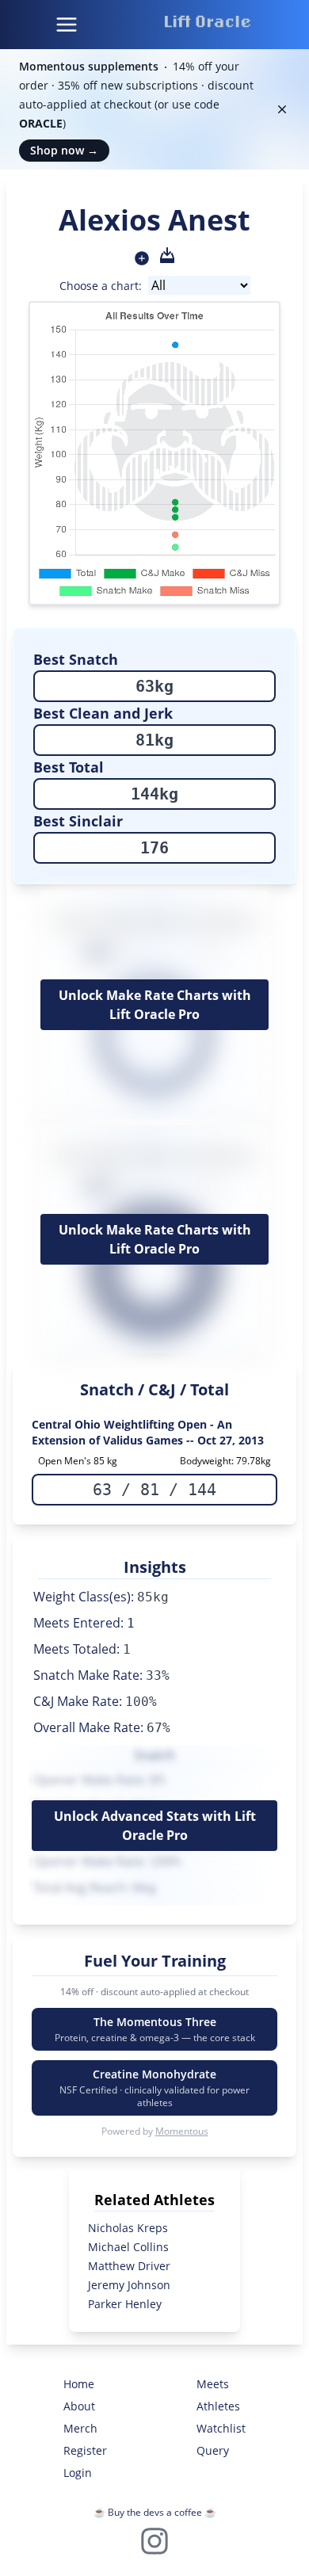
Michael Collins (128, 2247)
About (79, 2406)
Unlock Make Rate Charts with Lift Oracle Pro (155, 1005)
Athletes (218, 2406)
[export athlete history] (167, 255)
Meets (213, 2384)
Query (213, 2450)
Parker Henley (125, 2304)
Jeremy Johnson (129, 2285)
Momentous (182, 2131)
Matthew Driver (129, 2266)
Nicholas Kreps (128, 2228)
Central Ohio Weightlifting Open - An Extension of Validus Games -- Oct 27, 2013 (148, 1432)
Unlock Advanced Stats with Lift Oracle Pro (155, 1826)
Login (78, 2473)
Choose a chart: (101, 286)
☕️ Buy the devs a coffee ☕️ (155, 2512)
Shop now (64, 150)
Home (79, 2384)
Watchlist (221, 2428)
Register (85, 2450)
